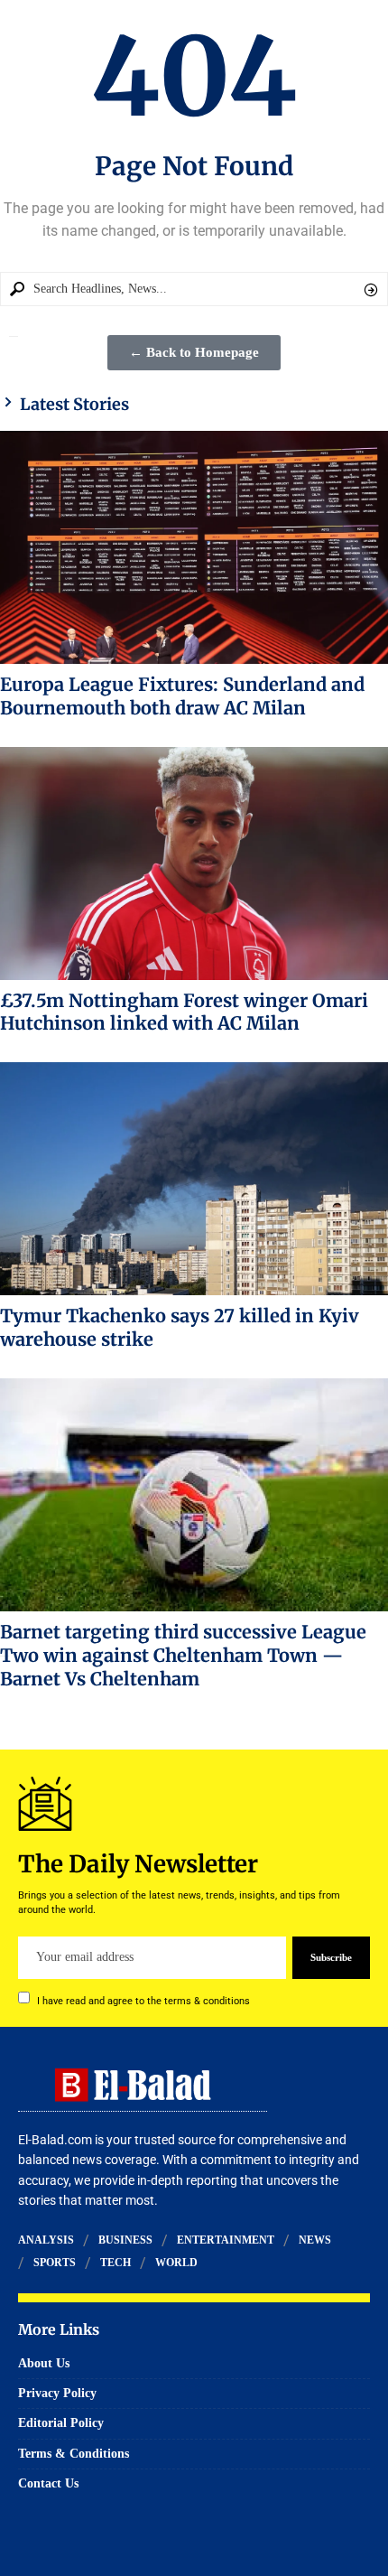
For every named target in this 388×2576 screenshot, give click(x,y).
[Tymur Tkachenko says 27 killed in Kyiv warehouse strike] (194, 1179)
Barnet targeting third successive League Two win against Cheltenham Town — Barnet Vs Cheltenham (183, 1655)
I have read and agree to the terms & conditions (143, 2000)
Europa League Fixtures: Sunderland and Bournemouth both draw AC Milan (182, 696)
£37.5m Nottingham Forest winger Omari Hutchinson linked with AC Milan (184, 1012)
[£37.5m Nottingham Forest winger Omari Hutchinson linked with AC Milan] (194, 863)
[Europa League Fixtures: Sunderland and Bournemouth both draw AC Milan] (194, 547)
